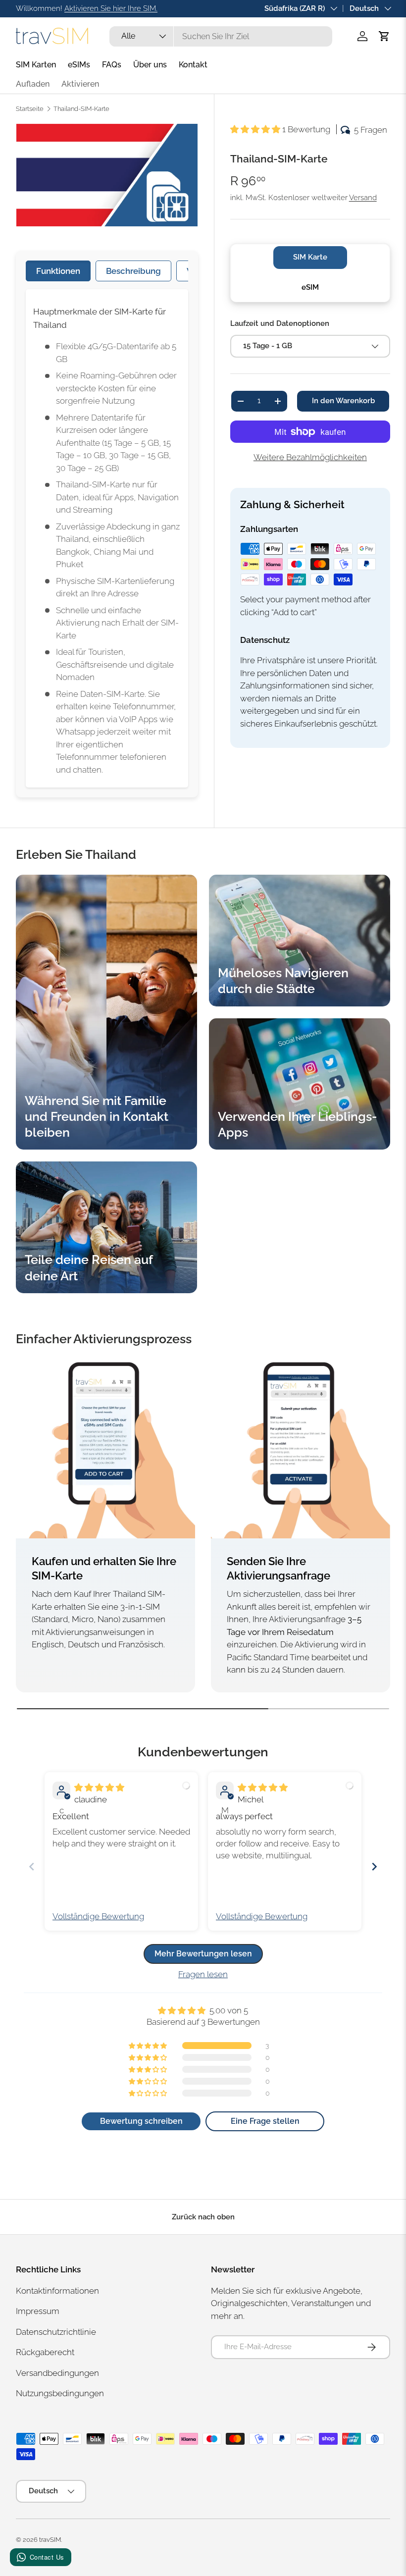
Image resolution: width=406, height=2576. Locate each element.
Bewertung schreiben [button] (141, 2121)
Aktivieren (80, 84)
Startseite (30, 109)
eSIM (310, 287)
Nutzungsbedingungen (60, 2393)
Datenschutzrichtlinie (56, 2332)
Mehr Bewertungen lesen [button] (203, 1954)
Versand (363, 198)
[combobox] (221, 36)
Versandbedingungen (57, 2373)
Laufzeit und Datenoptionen (280, 323)
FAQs (112, 65)
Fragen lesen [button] (203, 1974)
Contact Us (47, 2557)
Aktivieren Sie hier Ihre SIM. (111, 8)
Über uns (150, 65)
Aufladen (33, 84)
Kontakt (193, 65)
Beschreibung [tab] (133, 271)
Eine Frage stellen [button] (265, 2121)
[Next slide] (374, 1866)
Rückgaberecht (45, 2352)
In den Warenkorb (343, 401)
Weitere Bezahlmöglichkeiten (310, 457)
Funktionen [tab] (58, 271)
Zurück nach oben (203, 2217)
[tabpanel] (107, 538)
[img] (99, 1787)
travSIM (50, 2540)
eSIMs (79, 65)
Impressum (38, 2311)
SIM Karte (310, 257)
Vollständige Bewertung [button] (98, 1916)
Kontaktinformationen (57, 2291)
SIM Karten (36, 65)
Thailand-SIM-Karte (81, 109)
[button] (384, 36)
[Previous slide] (32, 1866)
